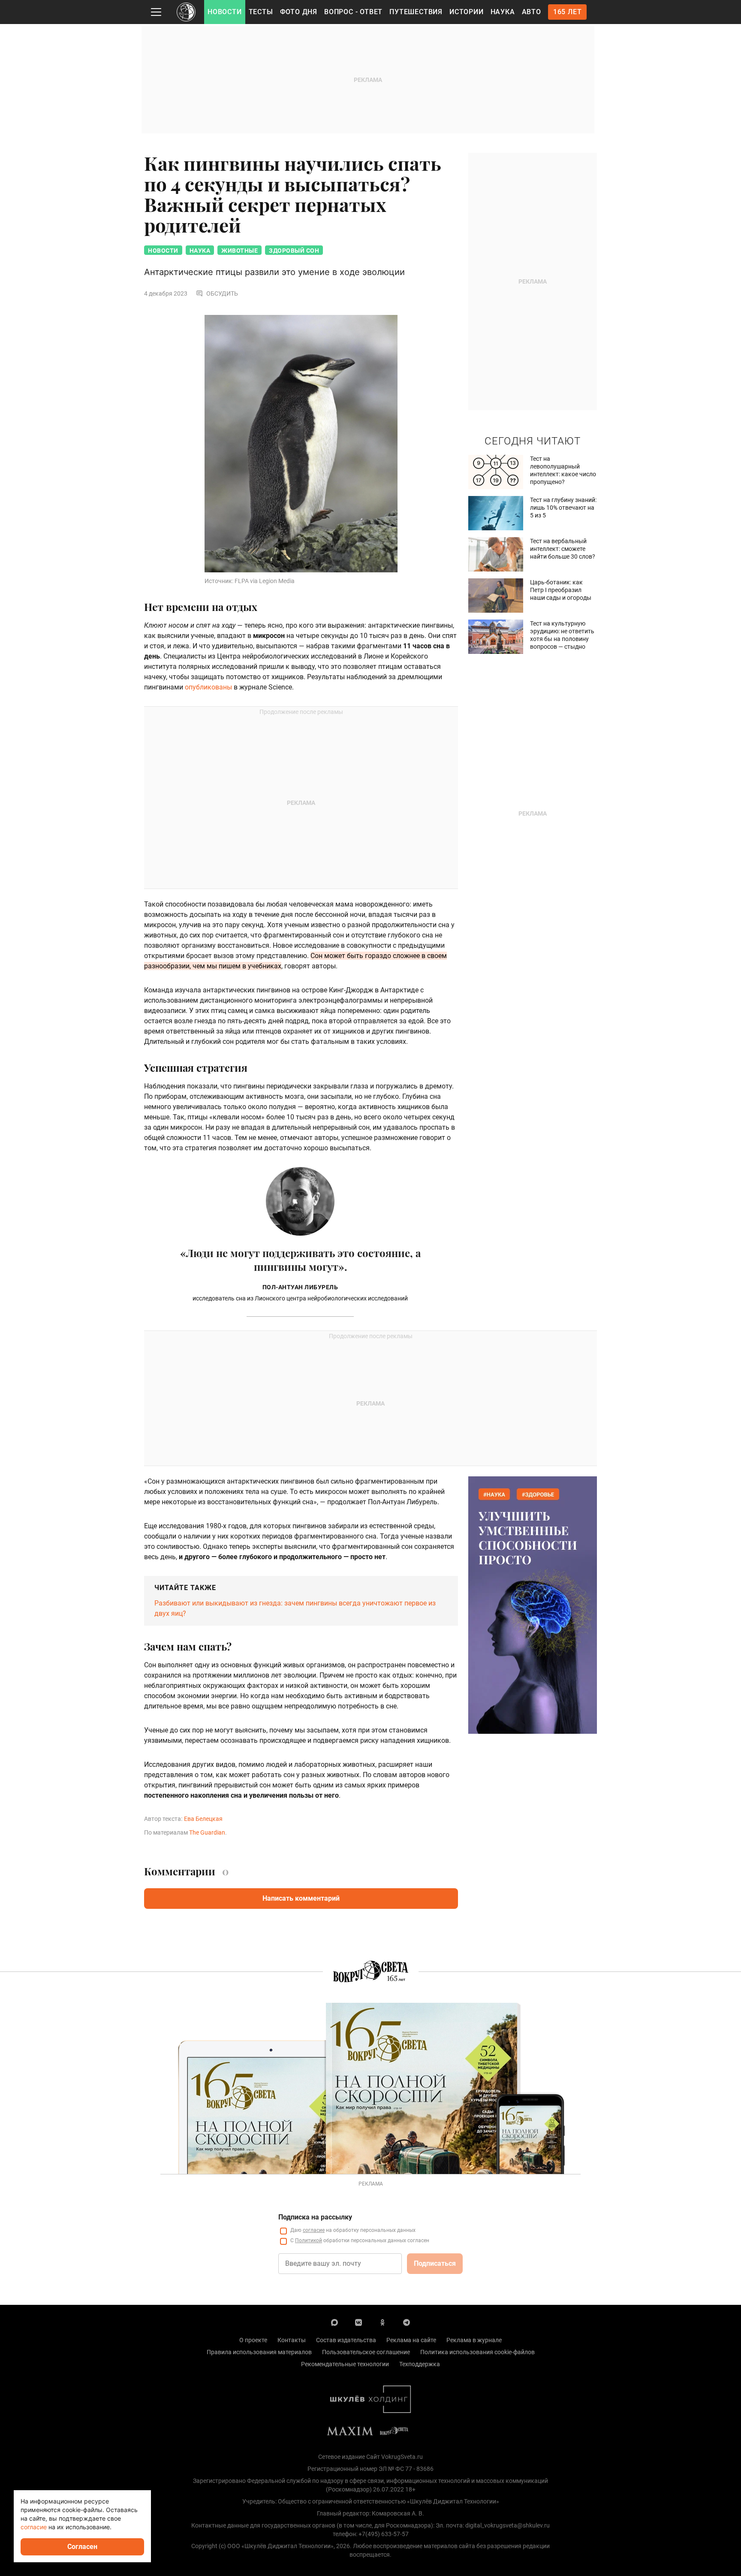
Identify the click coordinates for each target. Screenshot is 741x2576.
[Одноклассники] (383, 2322)
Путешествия (416, 12)
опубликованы (208, 687)
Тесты (261, 12)
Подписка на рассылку (315, 2217)
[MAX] (334, 2322)
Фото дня (299, 12)
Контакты (292, 2340)
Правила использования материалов (259, 2352)
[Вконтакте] (358, 2322)
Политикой (309, 2240)
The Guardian (207, 1832)
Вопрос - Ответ (353, 12)
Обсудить (222, 293)
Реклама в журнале (474, 2340)
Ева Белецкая (203, 1819)
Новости (225, 12)
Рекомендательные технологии (345, 2364)
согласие (314, 2230)
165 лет (568, 12)
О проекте (253, 2340)
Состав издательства (346, 2340)
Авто (532, 12)
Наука (503, 12)
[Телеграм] (407, 2322)
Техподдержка (420, 2364)
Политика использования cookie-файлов (477, 2352)
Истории (467, 12)
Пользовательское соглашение (366, 2352)
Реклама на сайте (411, 2340)
